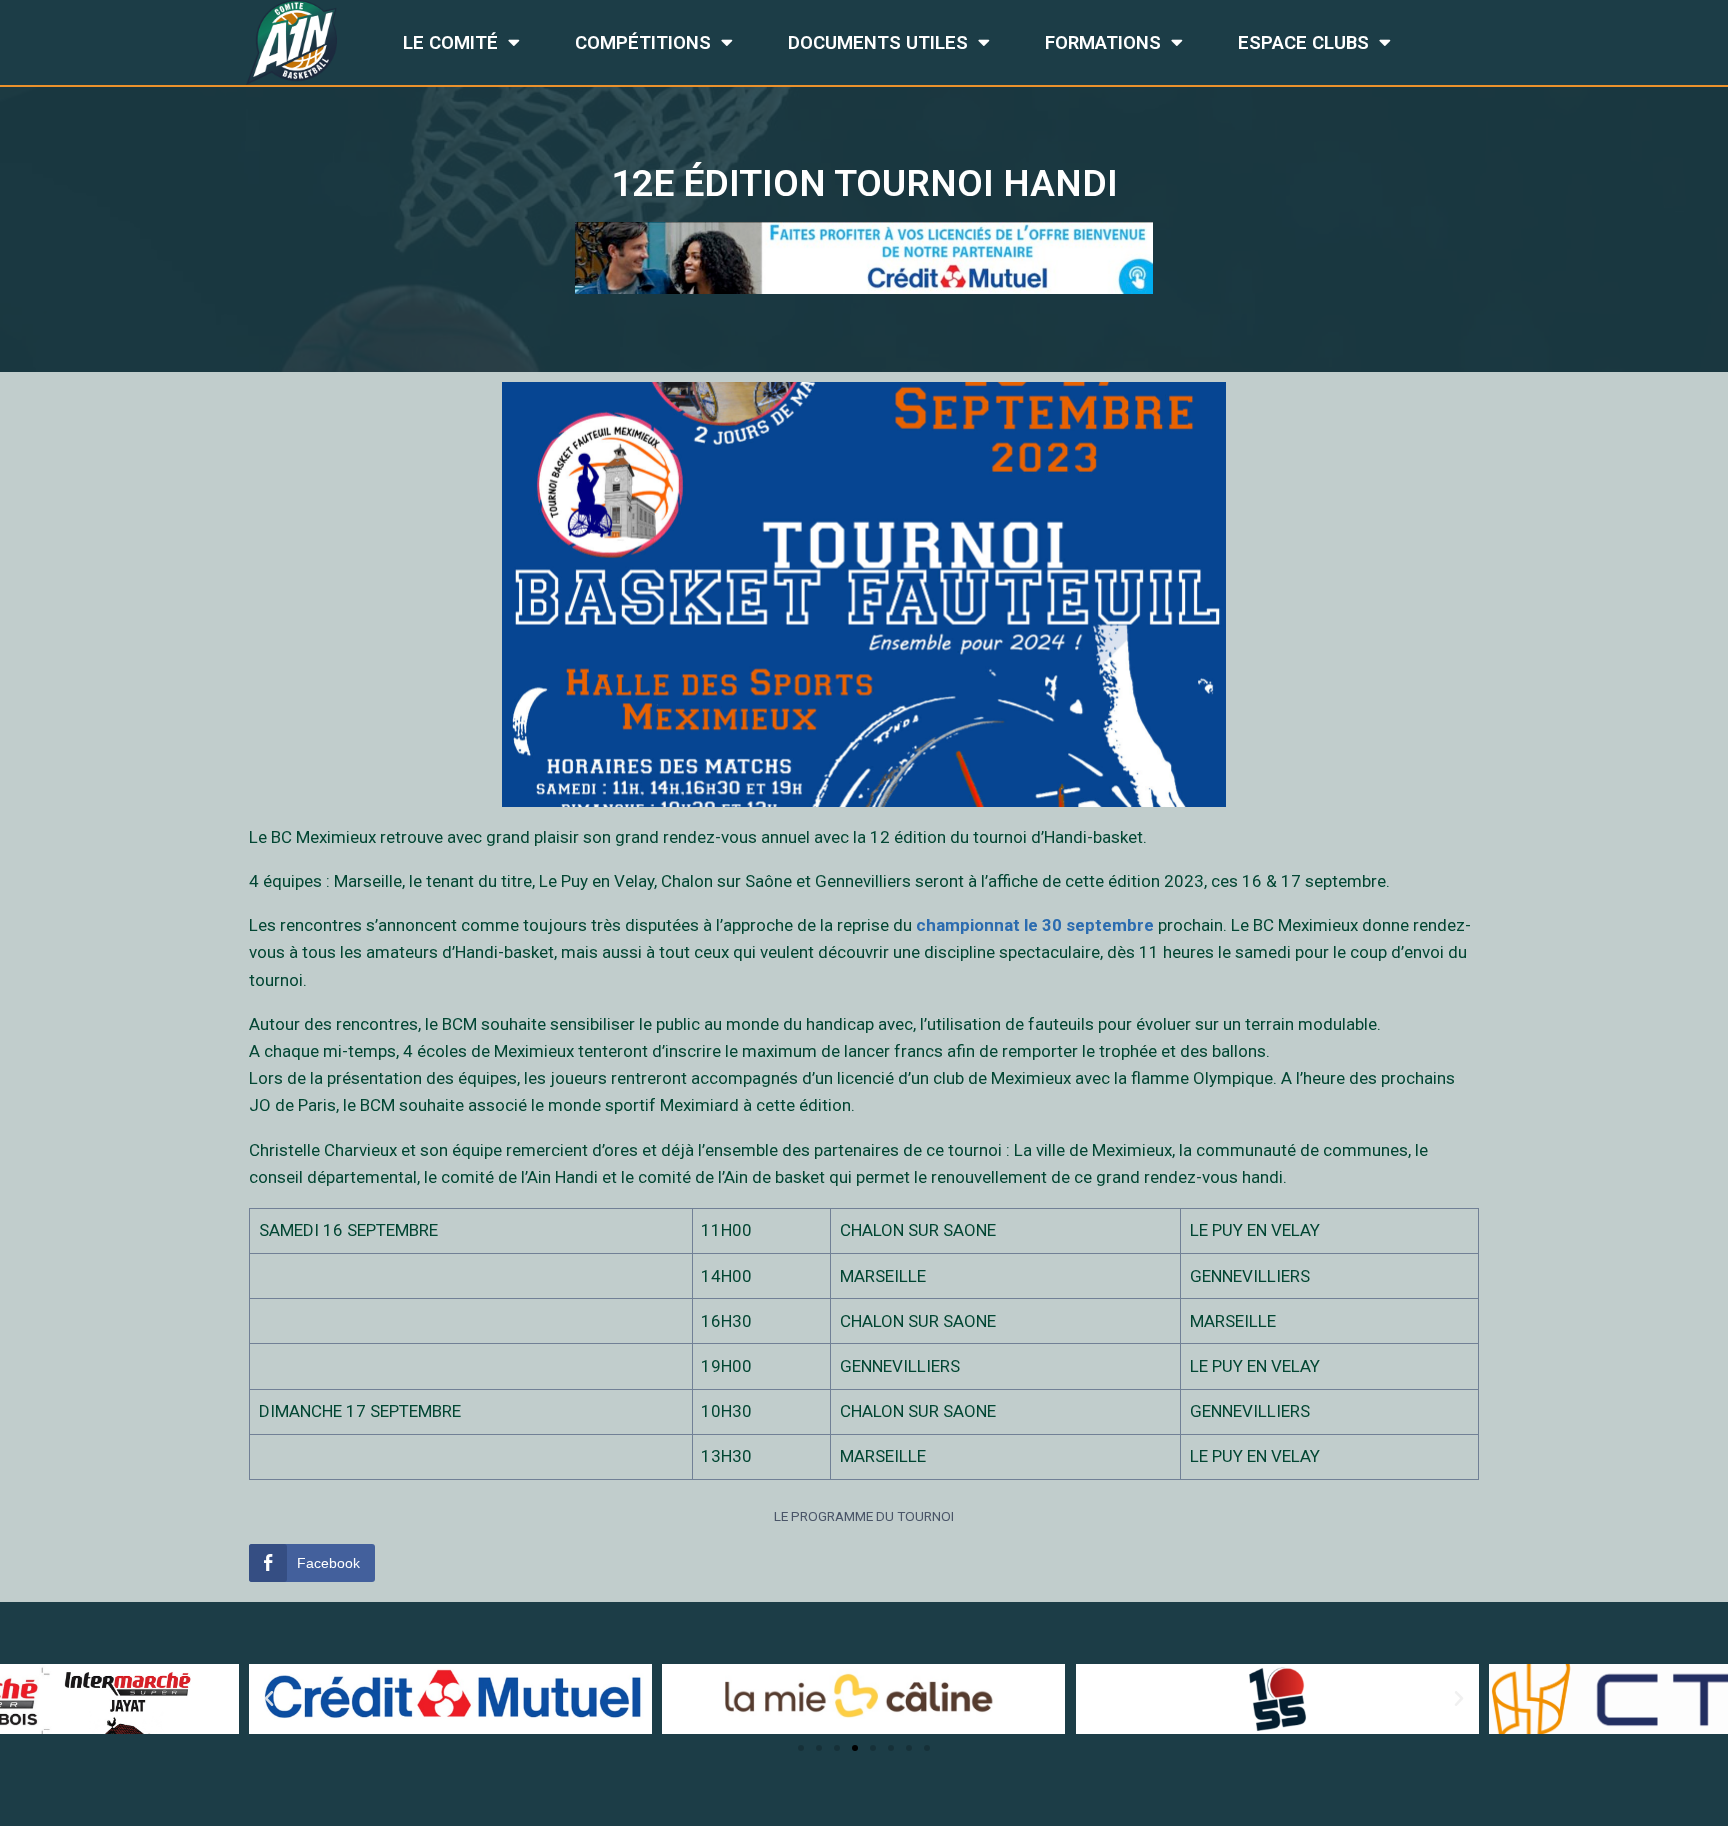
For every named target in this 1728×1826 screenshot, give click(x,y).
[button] (801, 1748)
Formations (1103, 43)
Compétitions (643, 43)
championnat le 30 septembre (1035, 925)
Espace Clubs (1303, 43)
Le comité (450, 43)
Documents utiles (878, 43)
